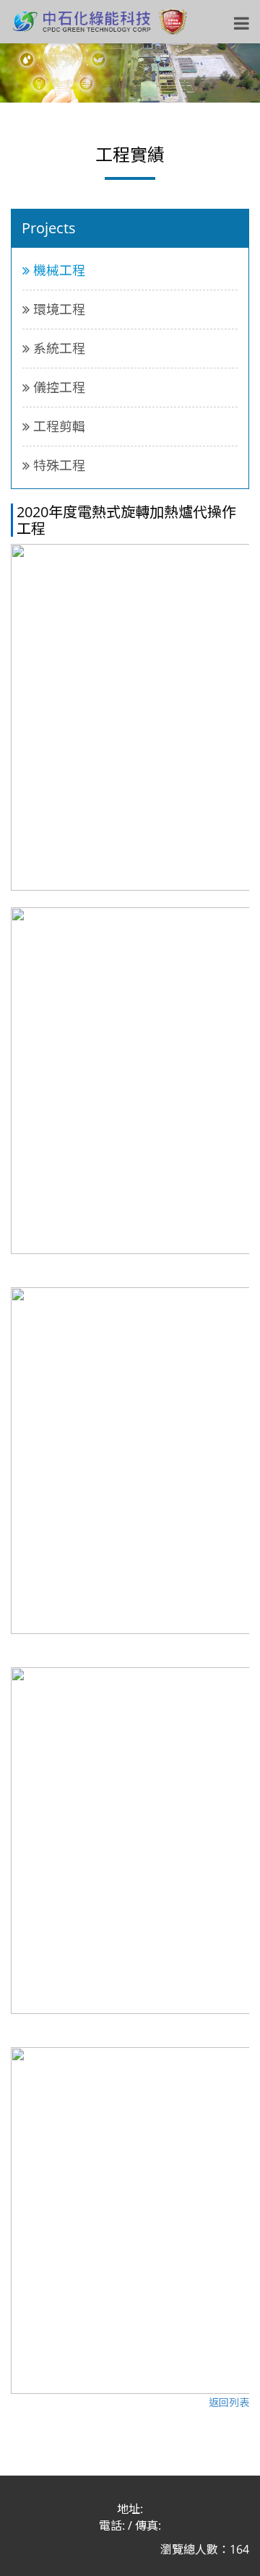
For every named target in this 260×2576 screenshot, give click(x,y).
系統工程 (57, 348)
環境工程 (57, 309)
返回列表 (229, 2402)
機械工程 (57, 270)
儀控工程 (57, 387)
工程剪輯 (57, 426)
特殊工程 (57, 465)
